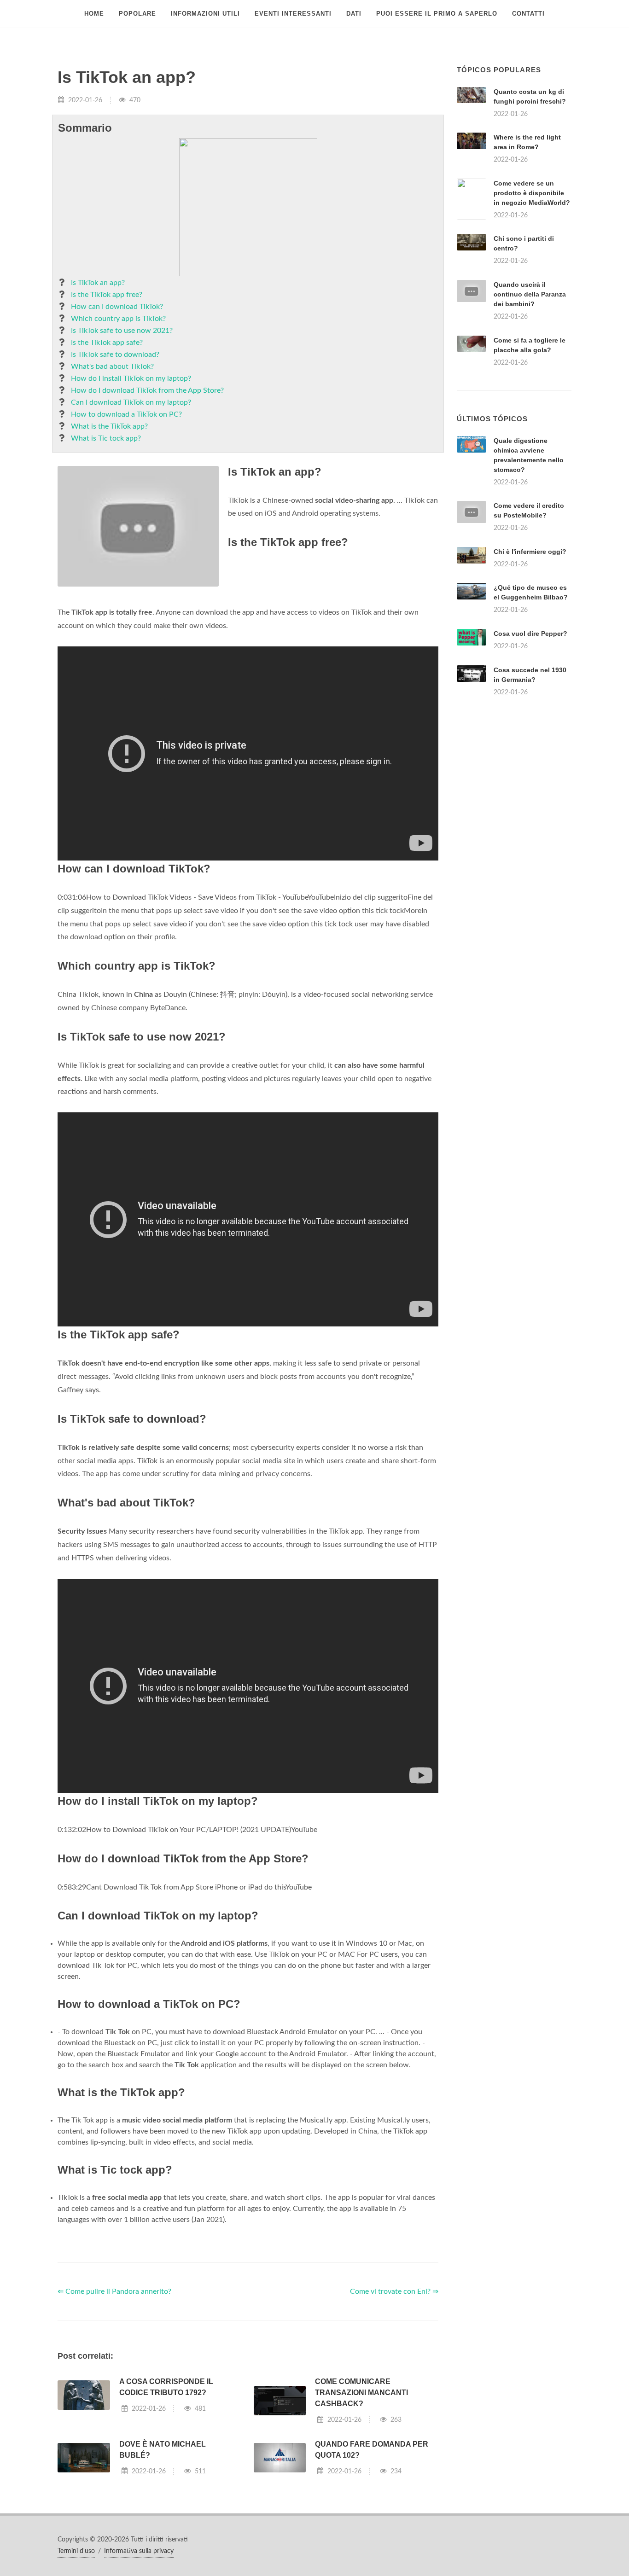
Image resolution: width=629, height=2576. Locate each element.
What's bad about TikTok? (112, 366)
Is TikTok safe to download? (115, 355)
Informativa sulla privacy (139, 2551)
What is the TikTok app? (109, 426)
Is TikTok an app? (98, 283)
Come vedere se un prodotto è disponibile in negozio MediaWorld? (532, 193)
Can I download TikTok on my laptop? (131, 402)
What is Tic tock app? (106, 438)
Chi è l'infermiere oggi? (530, 552)
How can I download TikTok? (117, 307)
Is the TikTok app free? (107, 295)
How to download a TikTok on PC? (126, 414)
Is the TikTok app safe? (107, 343)
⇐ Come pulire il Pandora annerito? (114, 2291)
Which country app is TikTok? (118, 319)
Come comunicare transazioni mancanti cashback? (361, 2393)
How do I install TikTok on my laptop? (131, 378)
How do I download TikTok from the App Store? (147, 390)
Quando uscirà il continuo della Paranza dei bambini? (530, 294)
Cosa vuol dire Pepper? (530, 634)
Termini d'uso (76, 2551)
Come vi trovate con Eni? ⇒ (394, 2291)
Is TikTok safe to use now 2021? (122, 331)
